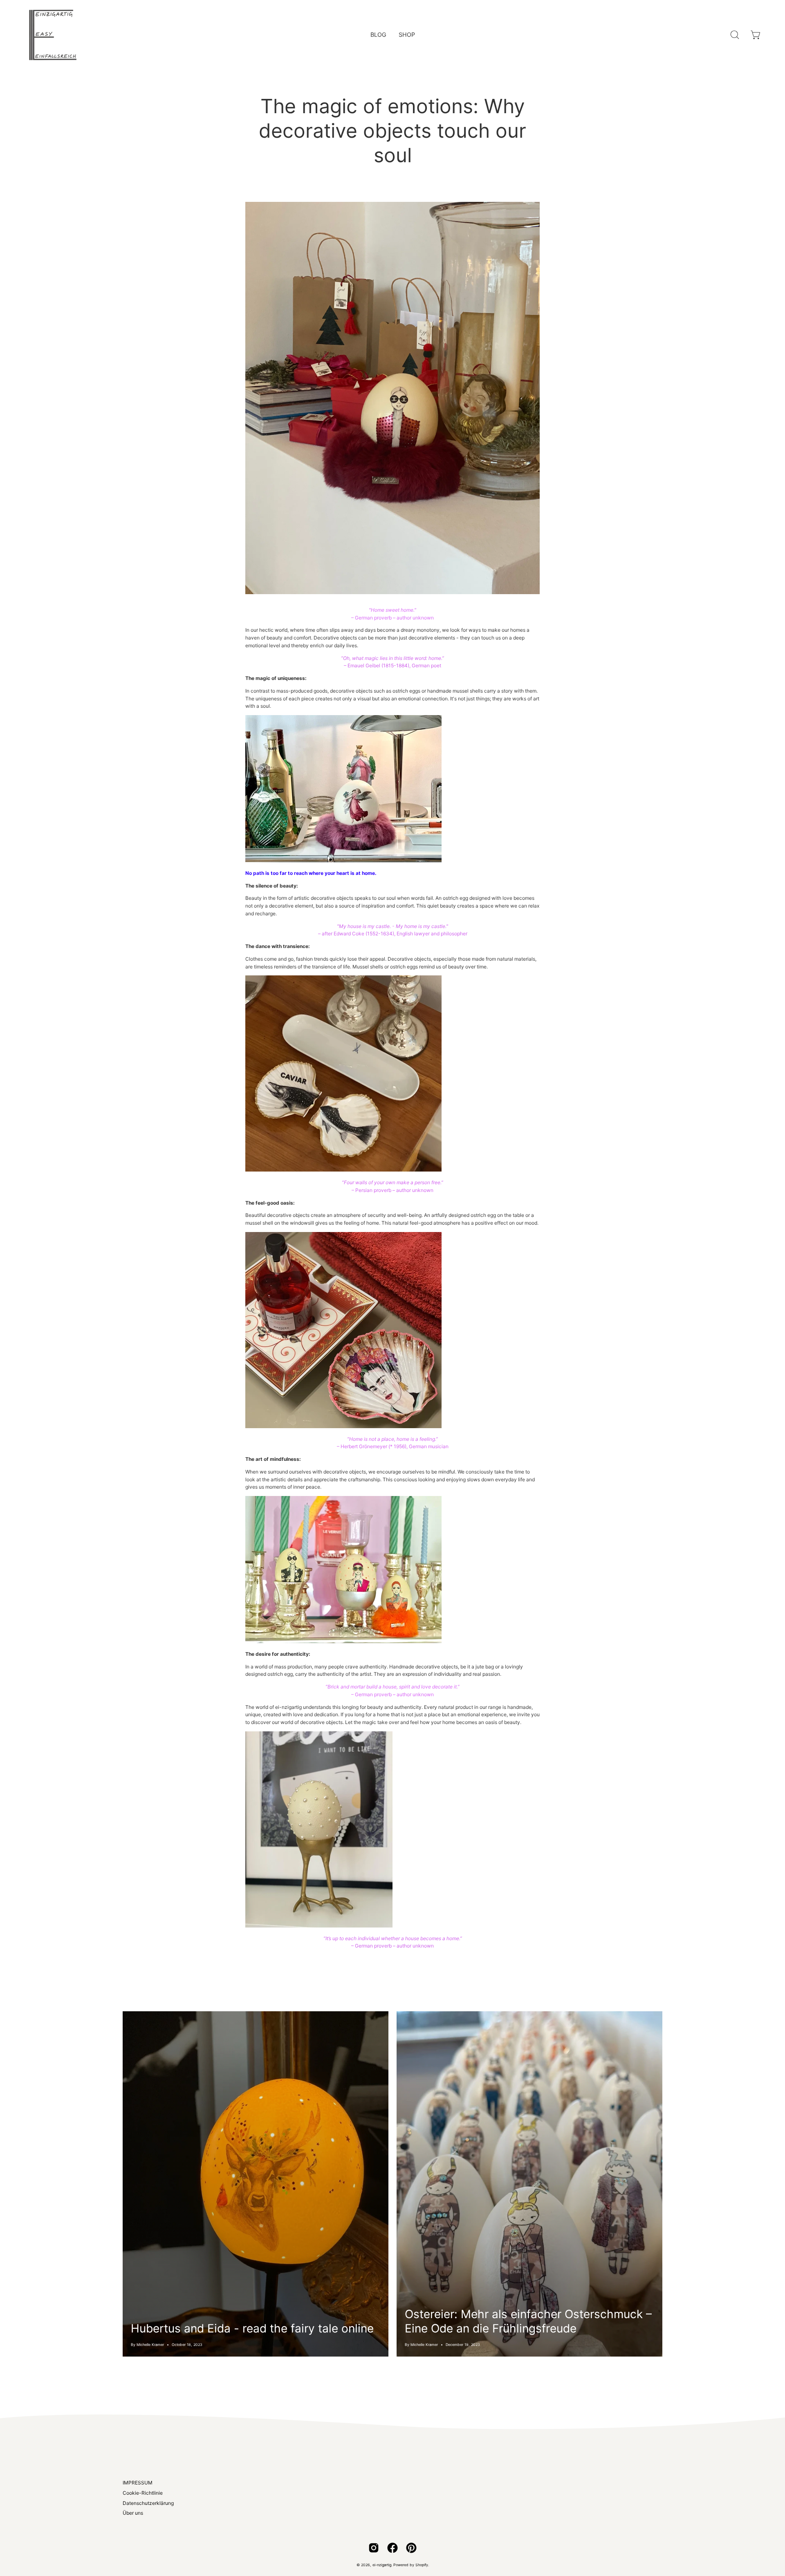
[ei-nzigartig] (53, 35)
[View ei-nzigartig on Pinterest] (411, 2548)
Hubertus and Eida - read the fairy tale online (252, 2328)
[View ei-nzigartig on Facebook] (392, 2548)
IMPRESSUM (138, 2483)
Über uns (133, 2513)
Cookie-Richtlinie (143, 2493)
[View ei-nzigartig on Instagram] (374, 2548)
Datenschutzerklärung (148, 2503)
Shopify (422, 2565)
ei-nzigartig (382, 2565)
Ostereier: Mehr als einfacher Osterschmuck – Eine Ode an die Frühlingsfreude (528, 2321)
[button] (735, 35)
